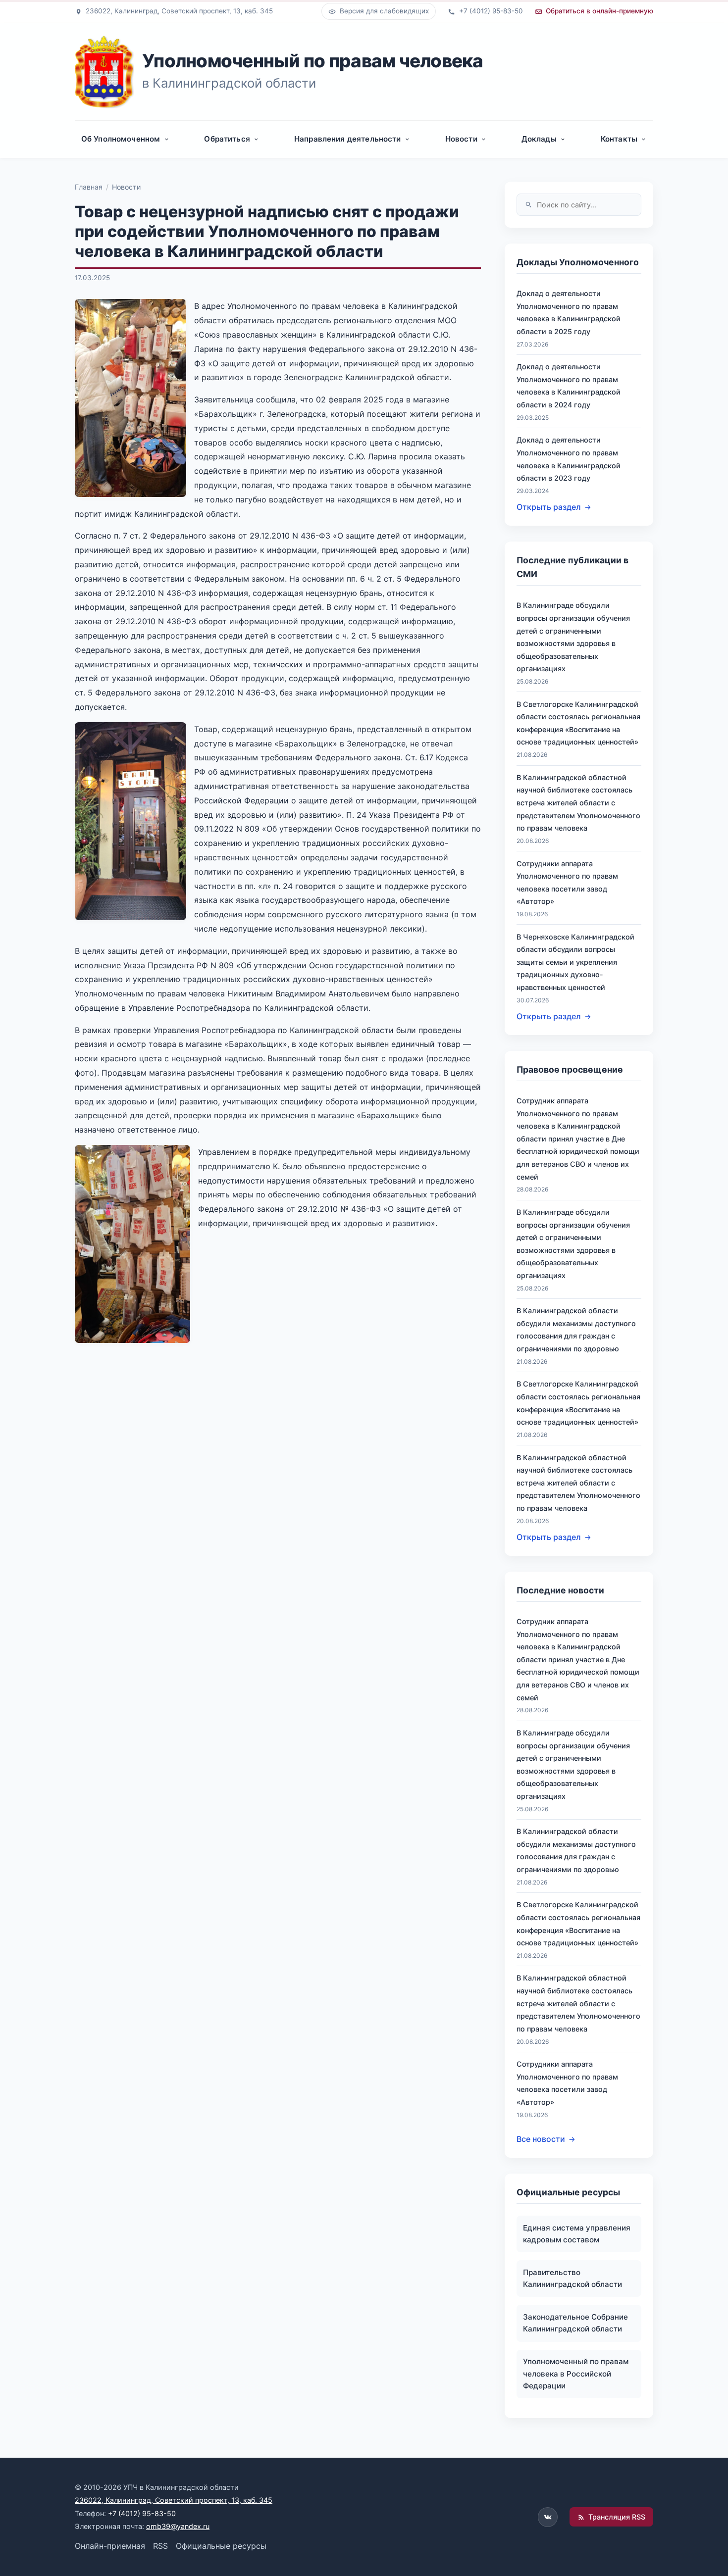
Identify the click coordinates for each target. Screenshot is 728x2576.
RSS (160, 2546)
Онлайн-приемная (110, 2546)
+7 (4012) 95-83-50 (142, 2513)
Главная (89, 187)
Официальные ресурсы (221, 2546)
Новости (126, 187)
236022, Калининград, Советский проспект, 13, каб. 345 (174, 2500)
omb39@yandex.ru (178, 2526)
